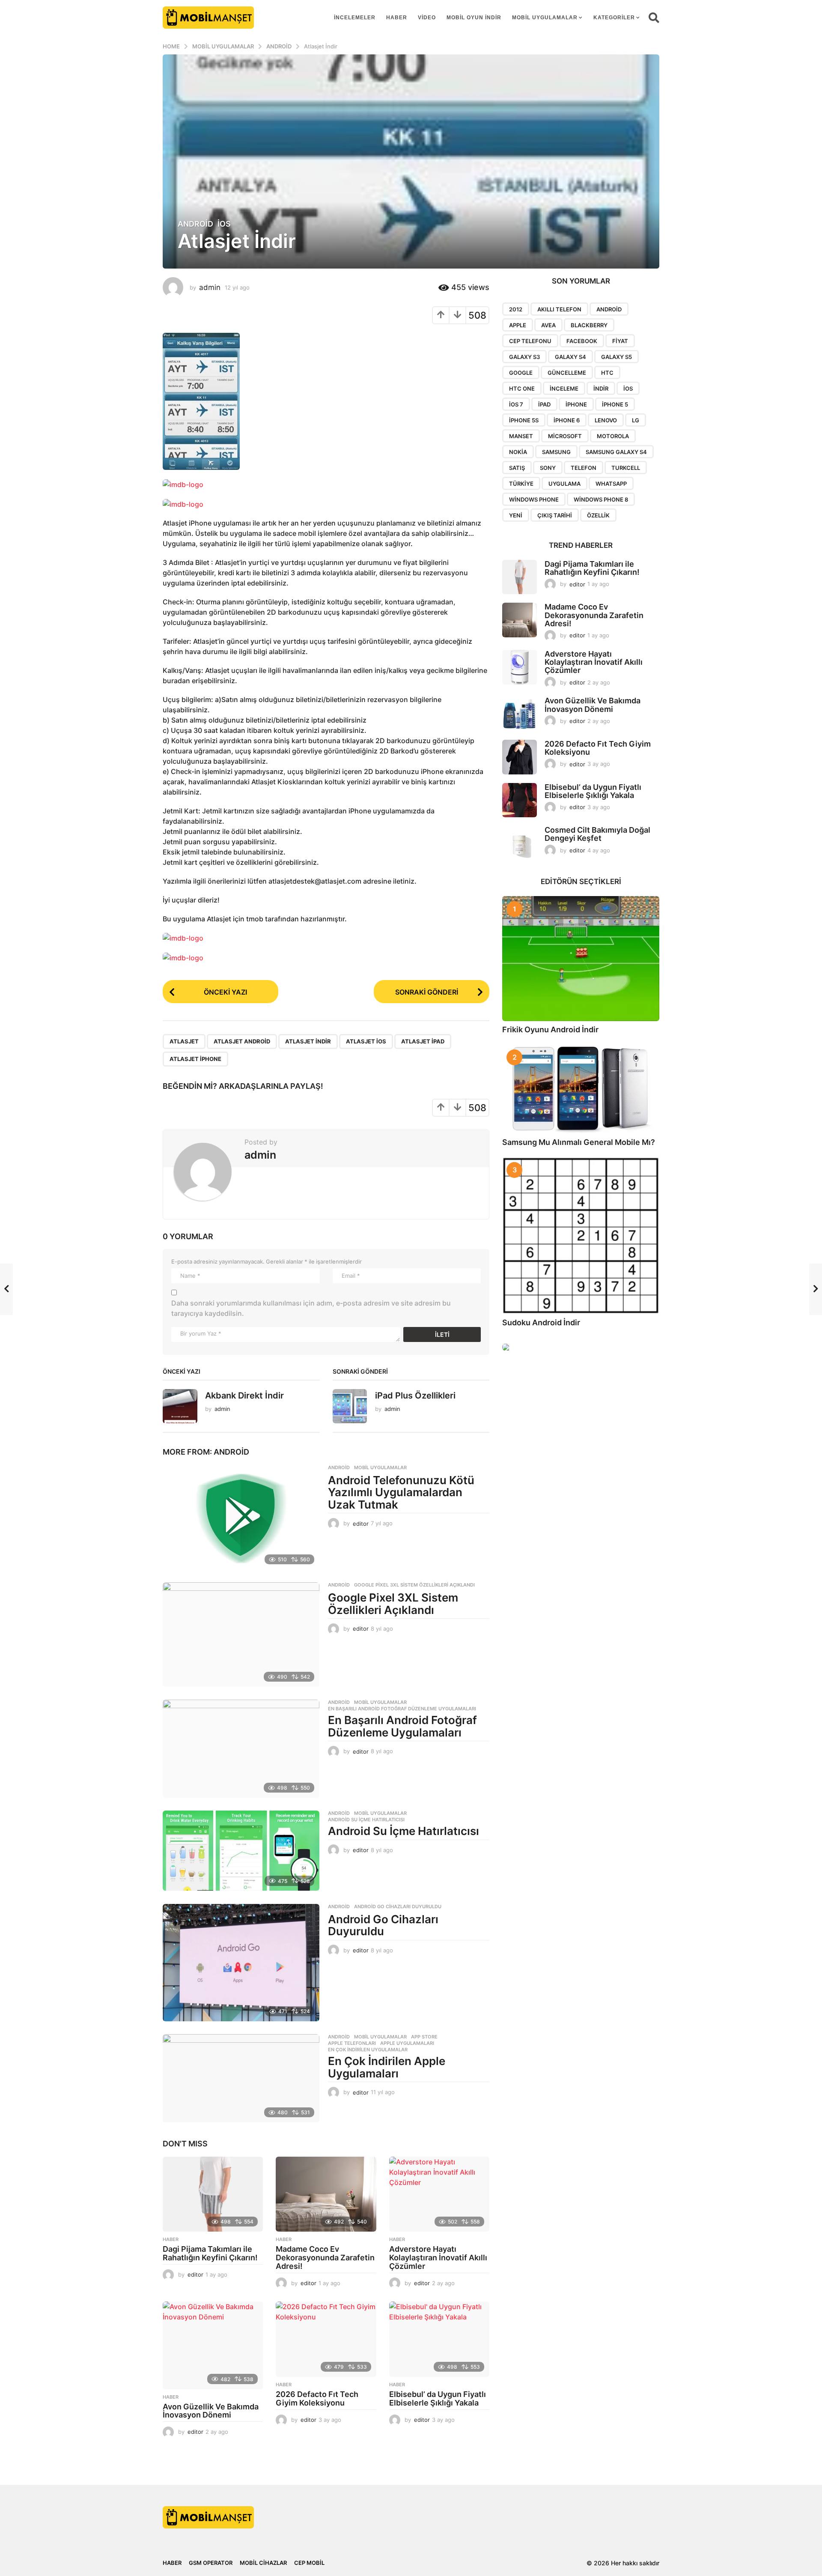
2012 (516, 309)
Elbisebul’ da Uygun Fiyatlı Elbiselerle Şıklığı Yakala (438, 2398)
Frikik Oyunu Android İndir (550, 1030)
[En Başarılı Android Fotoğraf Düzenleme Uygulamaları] (241, 1749)
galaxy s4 (570, 357)
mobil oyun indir (474, 18)
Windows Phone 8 (601, 499)
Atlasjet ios (366, 1041)
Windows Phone (534, 499)
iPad (544, 404)
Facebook (582, 341)
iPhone (576, 404)
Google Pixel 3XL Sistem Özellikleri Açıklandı (414, 1585)
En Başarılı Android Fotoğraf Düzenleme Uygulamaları (402, 1709)
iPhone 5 (615, 404)
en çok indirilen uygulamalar (368, 2050)
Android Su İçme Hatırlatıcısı (366, 1820)
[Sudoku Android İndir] (581, 1236)
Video (427, 18)
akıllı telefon (559, 309)
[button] (654, 18)
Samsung (556, 452)
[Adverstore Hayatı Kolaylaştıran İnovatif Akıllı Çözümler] (439, 2194)
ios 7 (516, 404)
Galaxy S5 (616, 357)
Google (521, 373)
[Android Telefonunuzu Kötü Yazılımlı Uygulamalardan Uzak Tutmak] (241, 1517)
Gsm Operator (211, 2563)
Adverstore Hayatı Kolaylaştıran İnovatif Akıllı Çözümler (438, 2258)
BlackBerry (589, 325)
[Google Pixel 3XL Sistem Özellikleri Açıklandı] (241, 1635)
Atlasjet (184, 1041)
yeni (516, 515)
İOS (224, 224)
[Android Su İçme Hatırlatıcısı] (241, 1851)
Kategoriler (614, 18)
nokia (518, 452)
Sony (548, 468)
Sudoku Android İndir (541, 1322)
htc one (522, 388)
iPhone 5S (524, 420)
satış (517, 468)
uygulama (564, 484)
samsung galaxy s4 (616, 452)
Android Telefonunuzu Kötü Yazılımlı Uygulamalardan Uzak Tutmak (401, 1492)
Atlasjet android (242, 1041)
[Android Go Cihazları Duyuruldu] (241, 1963)
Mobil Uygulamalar (545, 18)
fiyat (620, 341)
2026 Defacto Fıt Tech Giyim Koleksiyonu (317, 2398)
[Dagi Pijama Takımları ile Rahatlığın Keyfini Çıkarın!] (213, 2194)
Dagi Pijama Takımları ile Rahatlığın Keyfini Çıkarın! (210, 2253)
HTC (607, 373)
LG (636, 420)
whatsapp (611, 484)
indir (601, 388)
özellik (598, 515)
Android (195, 224)
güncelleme (567, 373)
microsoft (565, 436)
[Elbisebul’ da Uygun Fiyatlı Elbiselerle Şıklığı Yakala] (439, 2339)
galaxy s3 (524, 357)
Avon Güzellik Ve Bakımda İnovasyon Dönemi (211, 2411)
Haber (397, 18)
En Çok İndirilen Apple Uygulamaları (387, 2067)
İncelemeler (355, 18)
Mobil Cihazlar (263, 2563)
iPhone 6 (567, 420)
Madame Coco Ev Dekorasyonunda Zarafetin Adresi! (325, 2258)
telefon (584, 468)
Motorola (613, 436)
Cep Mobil (309, 2563)
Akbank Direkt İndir (244, 1396)
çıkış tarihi (555, 515)
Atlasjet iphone (195, 1059)
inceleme (564, 388)
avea (548, 325)
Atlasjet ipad (423, 1041)
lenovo (606, 420)
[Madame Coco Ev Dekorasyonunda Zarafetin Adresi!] (326, 2194)
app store (424, 2037)
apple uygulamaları (407, 2043)
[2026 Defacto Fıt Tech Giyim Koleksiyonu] (326, 2339)
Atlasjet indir (308, 1041)
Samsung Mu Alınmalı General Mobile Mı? (579, 1142)
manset (521, 436)
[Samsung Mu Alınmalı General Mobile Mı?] (581, 1089)
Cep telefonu (530, 341)
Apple (518, 325)
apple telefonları (352, 2043)
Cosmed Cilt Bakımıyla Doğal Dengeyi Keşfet (597, 834)
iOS (628, 388)
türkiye (521, 484)
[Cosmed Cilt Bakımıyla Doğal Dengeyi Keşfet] (520, 843)
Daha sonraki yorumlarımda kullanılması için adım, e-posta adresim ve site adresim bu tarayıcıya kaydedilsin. (311, 1308)
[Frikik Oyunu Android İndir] (581, 959)
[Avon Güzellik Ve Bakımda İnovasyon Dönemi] (213, 2345)
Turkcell (626, 468)
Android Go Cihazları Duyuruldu (398, 1907)
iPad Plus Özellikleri (415, 1396)
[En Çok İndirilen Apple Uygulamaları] (241, 2078)
